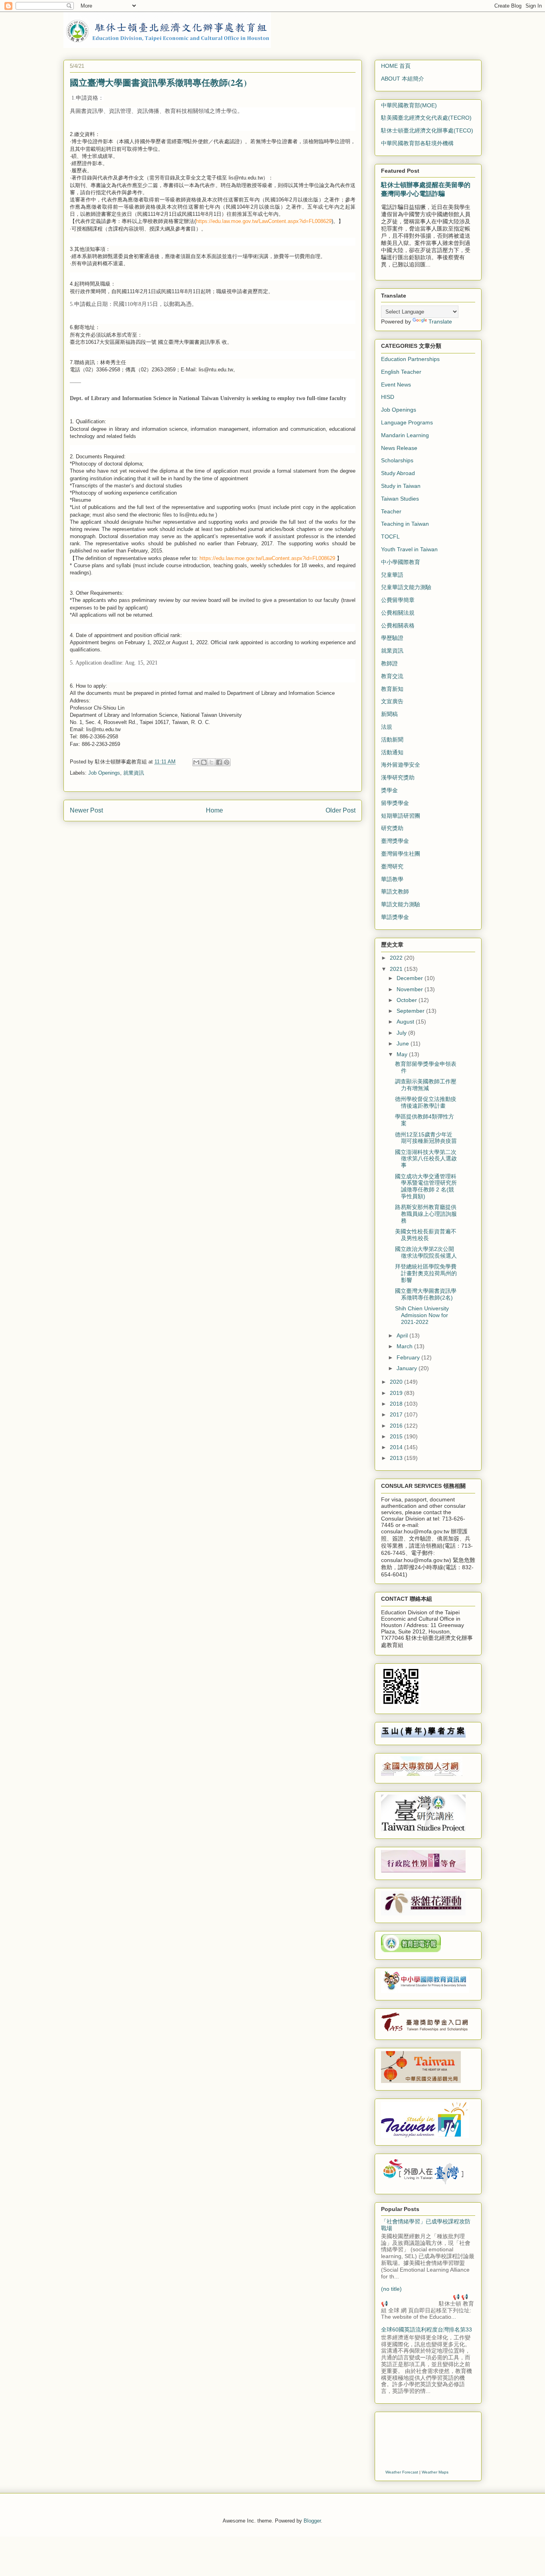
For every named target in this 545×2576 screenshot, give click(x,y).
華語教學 (392, 879)
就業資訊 (134, 773)
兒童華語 (392, 575)
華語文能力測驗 (401, 904)
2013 (397, 1458)
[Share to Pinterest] (227, 762)
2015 (397, 1436)
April (403, 1335)
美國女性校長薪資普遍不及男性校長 (426, 1235)
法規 (387, 727)
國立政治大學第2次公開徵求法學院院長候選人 (426, 1252)
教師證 (389, 663)
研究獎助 (392, 828)
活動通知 (392, 752)
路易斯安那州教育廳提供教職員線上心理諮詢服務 (426, 1214)
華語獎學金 (395, 917)
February (409, 1357)
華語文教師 (395, 892)
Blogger (312, 2521)
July (402, 1033)
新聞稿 (389, 714)
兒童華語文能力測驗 (406, 587)
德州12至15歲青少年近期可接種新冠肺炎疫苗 (426, 1138)
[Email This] (196, 762)
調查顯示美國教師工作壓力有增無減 (426, 1085)
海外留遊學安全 (401, 765)
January (408, 1368)
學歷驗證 (392, 638)
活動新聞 (392, 740)
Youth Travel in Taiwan (409, 549)
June (404, 1043)
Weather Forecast (402, 2472)
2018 (397, 1404)
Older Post (341, 810)
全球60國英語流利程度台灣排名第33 (427, 2329)
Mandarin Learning (405, 435)
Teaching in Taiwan (405, 524)
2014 (397, 1447)
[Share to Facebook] (219, 762)
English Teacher (401, 372)
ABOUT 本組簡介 (403, 79)
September (411, 1011)
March (405, 1346)
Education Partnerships (410, 359)
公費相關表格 (398, 625)
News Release (399, 448)
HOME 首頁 (396, 66)
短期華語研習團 (401, 816)
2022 (397, 958)
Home (214, 810)
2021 (397, 969)
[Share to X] (211, 762)
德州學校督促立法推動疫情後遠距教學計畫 (426, 1102)
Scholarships (397, 460)
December (411, 978)
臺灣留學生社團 (401, 854)
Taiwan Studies (400, 499)
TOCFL (390, 537)
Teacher (391, 511)
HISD (388, 397)
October (408, 1000)
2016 (397, 1426)
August (406, 1022)
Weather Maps (435, 2472)
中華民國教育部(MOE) (409, 105)
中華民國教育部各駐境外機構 (417, 143)
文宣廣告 (392, 701)
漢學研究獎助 (398, 777)
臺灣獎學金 (395, 841)
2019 (397, 1393)
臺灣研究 (392, 866)
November (411, 989)
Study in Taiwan (401, 486)
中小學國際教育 (401, 562)
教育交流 (392, 676)
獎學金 (389, 790)
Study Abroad (398, 473)
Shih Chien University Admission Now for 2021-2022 (422, 1315)
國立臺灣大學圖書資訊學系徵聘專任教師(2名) (426, 1294)
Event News (396, 385)
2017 (397, 1414)
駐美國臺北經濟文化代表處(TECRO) (426, 118)
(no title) (391, 2289)
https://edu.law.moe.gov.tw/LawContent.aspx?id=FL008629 (264, 221)
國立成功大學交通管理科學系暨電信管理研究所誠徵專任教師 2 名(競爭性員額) (426, 1186)
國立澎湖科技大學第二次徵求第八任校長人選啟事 (426, 1159)
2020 (397, 1382)
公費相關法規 (398, 613)
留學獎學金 (395, 803)
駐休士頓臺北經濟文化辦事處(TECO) (427, 130)
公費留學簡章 (398, 600)
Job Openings (104, 773)
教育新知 (392, 689)
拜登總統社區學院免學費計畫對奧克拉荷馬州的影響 (426, 1273)
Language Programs (407, 422)
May (403, 1054)
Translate (440, 322)
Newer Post (86, 810)
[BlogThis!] (204, 762)
